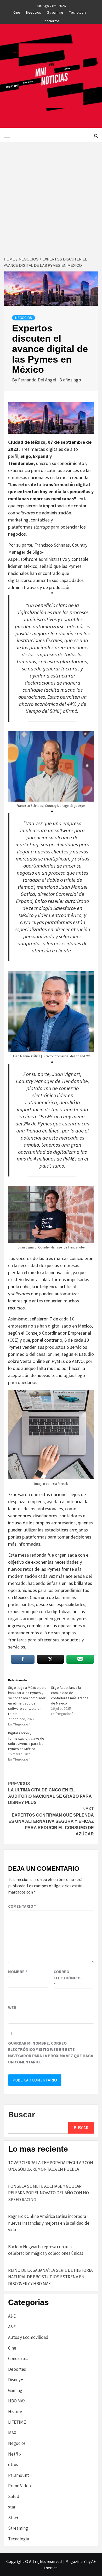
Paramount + (20, 2475)
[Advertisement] (51, 196)
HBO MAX (17, 2401)
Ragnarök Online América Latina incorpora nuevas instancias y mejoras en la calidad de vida (49, 2223)
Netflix (15, 2454)
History (15, 2412)
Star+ (13, 2518)
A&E (12, 2316)
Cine (17, 12)
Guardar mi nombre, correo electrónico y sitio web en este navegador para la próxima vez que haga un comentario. (51, 2052)
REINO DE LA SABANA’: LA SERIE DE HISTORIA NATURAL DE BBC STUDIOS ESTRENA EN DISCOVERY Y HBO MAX (50, 2277)
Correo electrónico (67, 1978)
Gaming (15, 2390)
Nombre (18, 1972)
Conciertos (51, 20)
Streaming (55, 12)
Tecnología (78, 12)
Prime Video (19, 2486)
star (12, 2507)
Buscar (22, 2115)
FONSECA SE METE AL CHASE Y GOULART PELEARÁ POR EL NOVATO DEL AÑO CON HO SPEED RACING (49, 2193)
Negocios (34, 12)
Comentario (22, 1906)
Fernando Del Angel (38, 380)
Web (12, 2007)
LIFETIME (17, 2422)
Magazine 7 (75, 2561)
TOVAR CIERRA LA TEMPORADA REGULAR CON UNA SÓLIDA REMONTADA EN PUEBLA (51, 2166)
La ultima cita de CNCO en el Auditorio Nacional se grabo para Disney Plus (50, 1793)
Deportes (17, 2369)
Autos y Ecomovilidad (28, 2337)
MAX (12, 2433)
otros (13, 2464)
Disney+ (16, 2380)
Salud (14, 2496)
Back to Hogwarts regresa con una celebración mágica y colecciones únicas (46, 2250)
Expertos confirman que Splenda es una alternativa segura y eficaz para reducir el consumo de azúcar (51, 1821)
